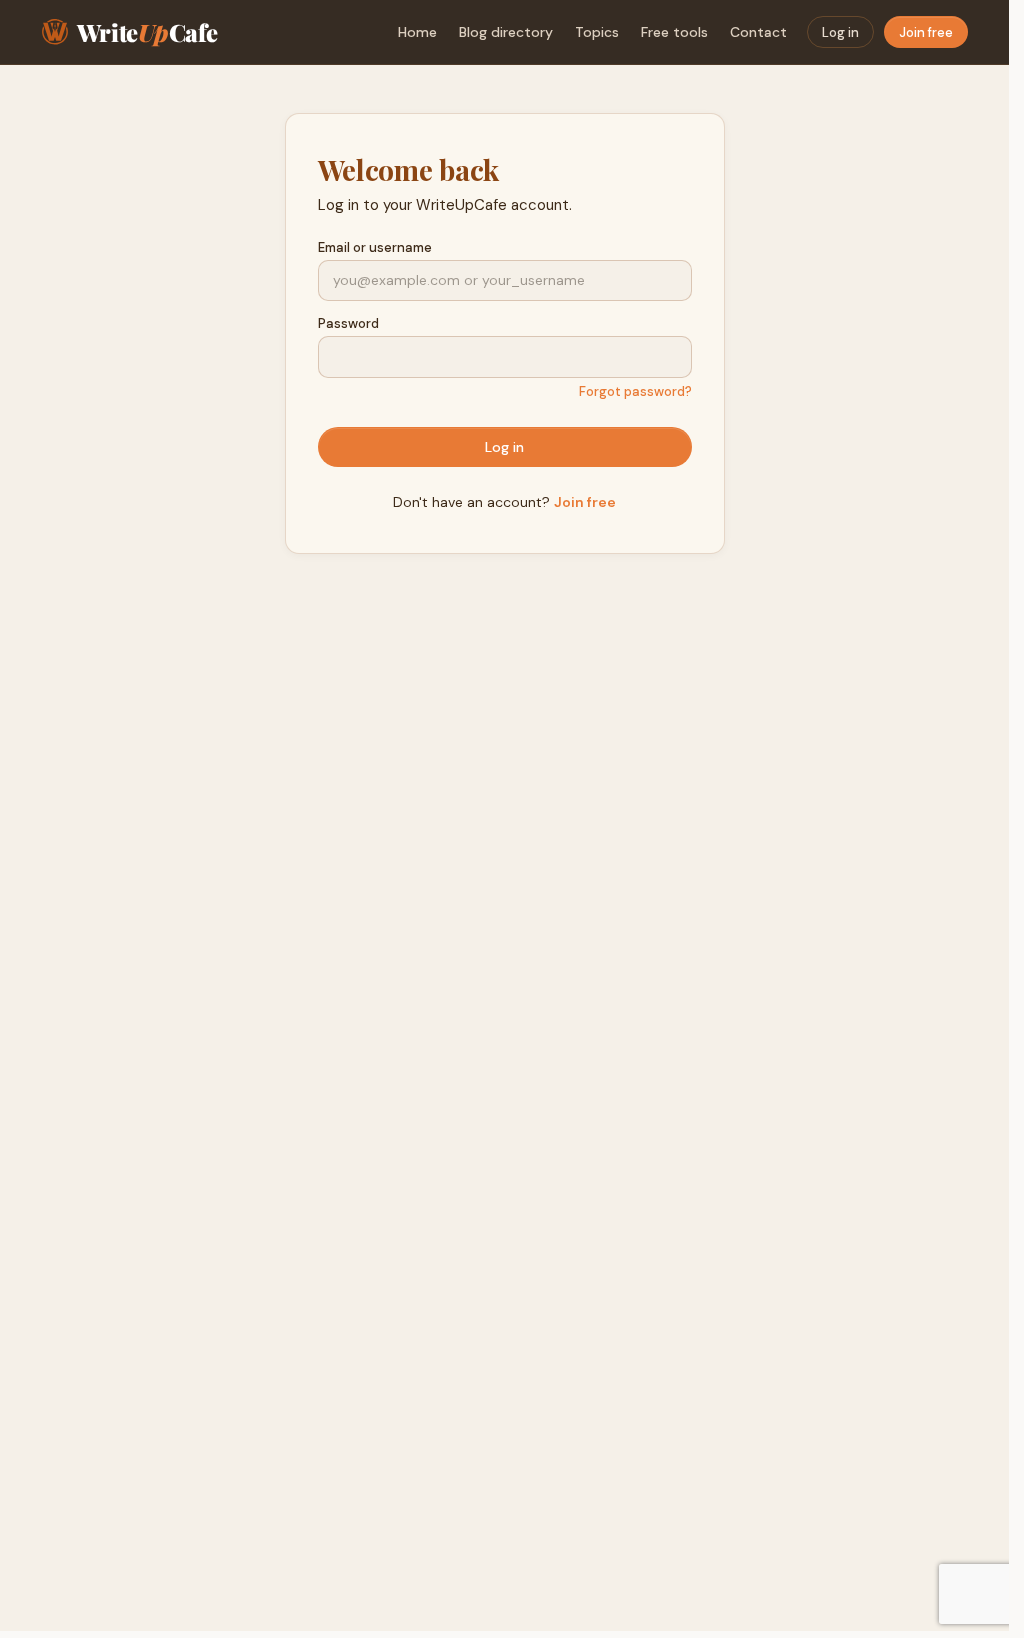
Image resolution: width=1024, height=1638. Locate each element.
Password (348, 323)
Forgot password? (635, 391)
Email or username (375, 247)
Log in (840, 32)
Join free (926, 32)
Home (417, 32)
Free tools (674, 32)
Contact (758, 32)
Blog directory (506, 32)
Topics (597, 32)
